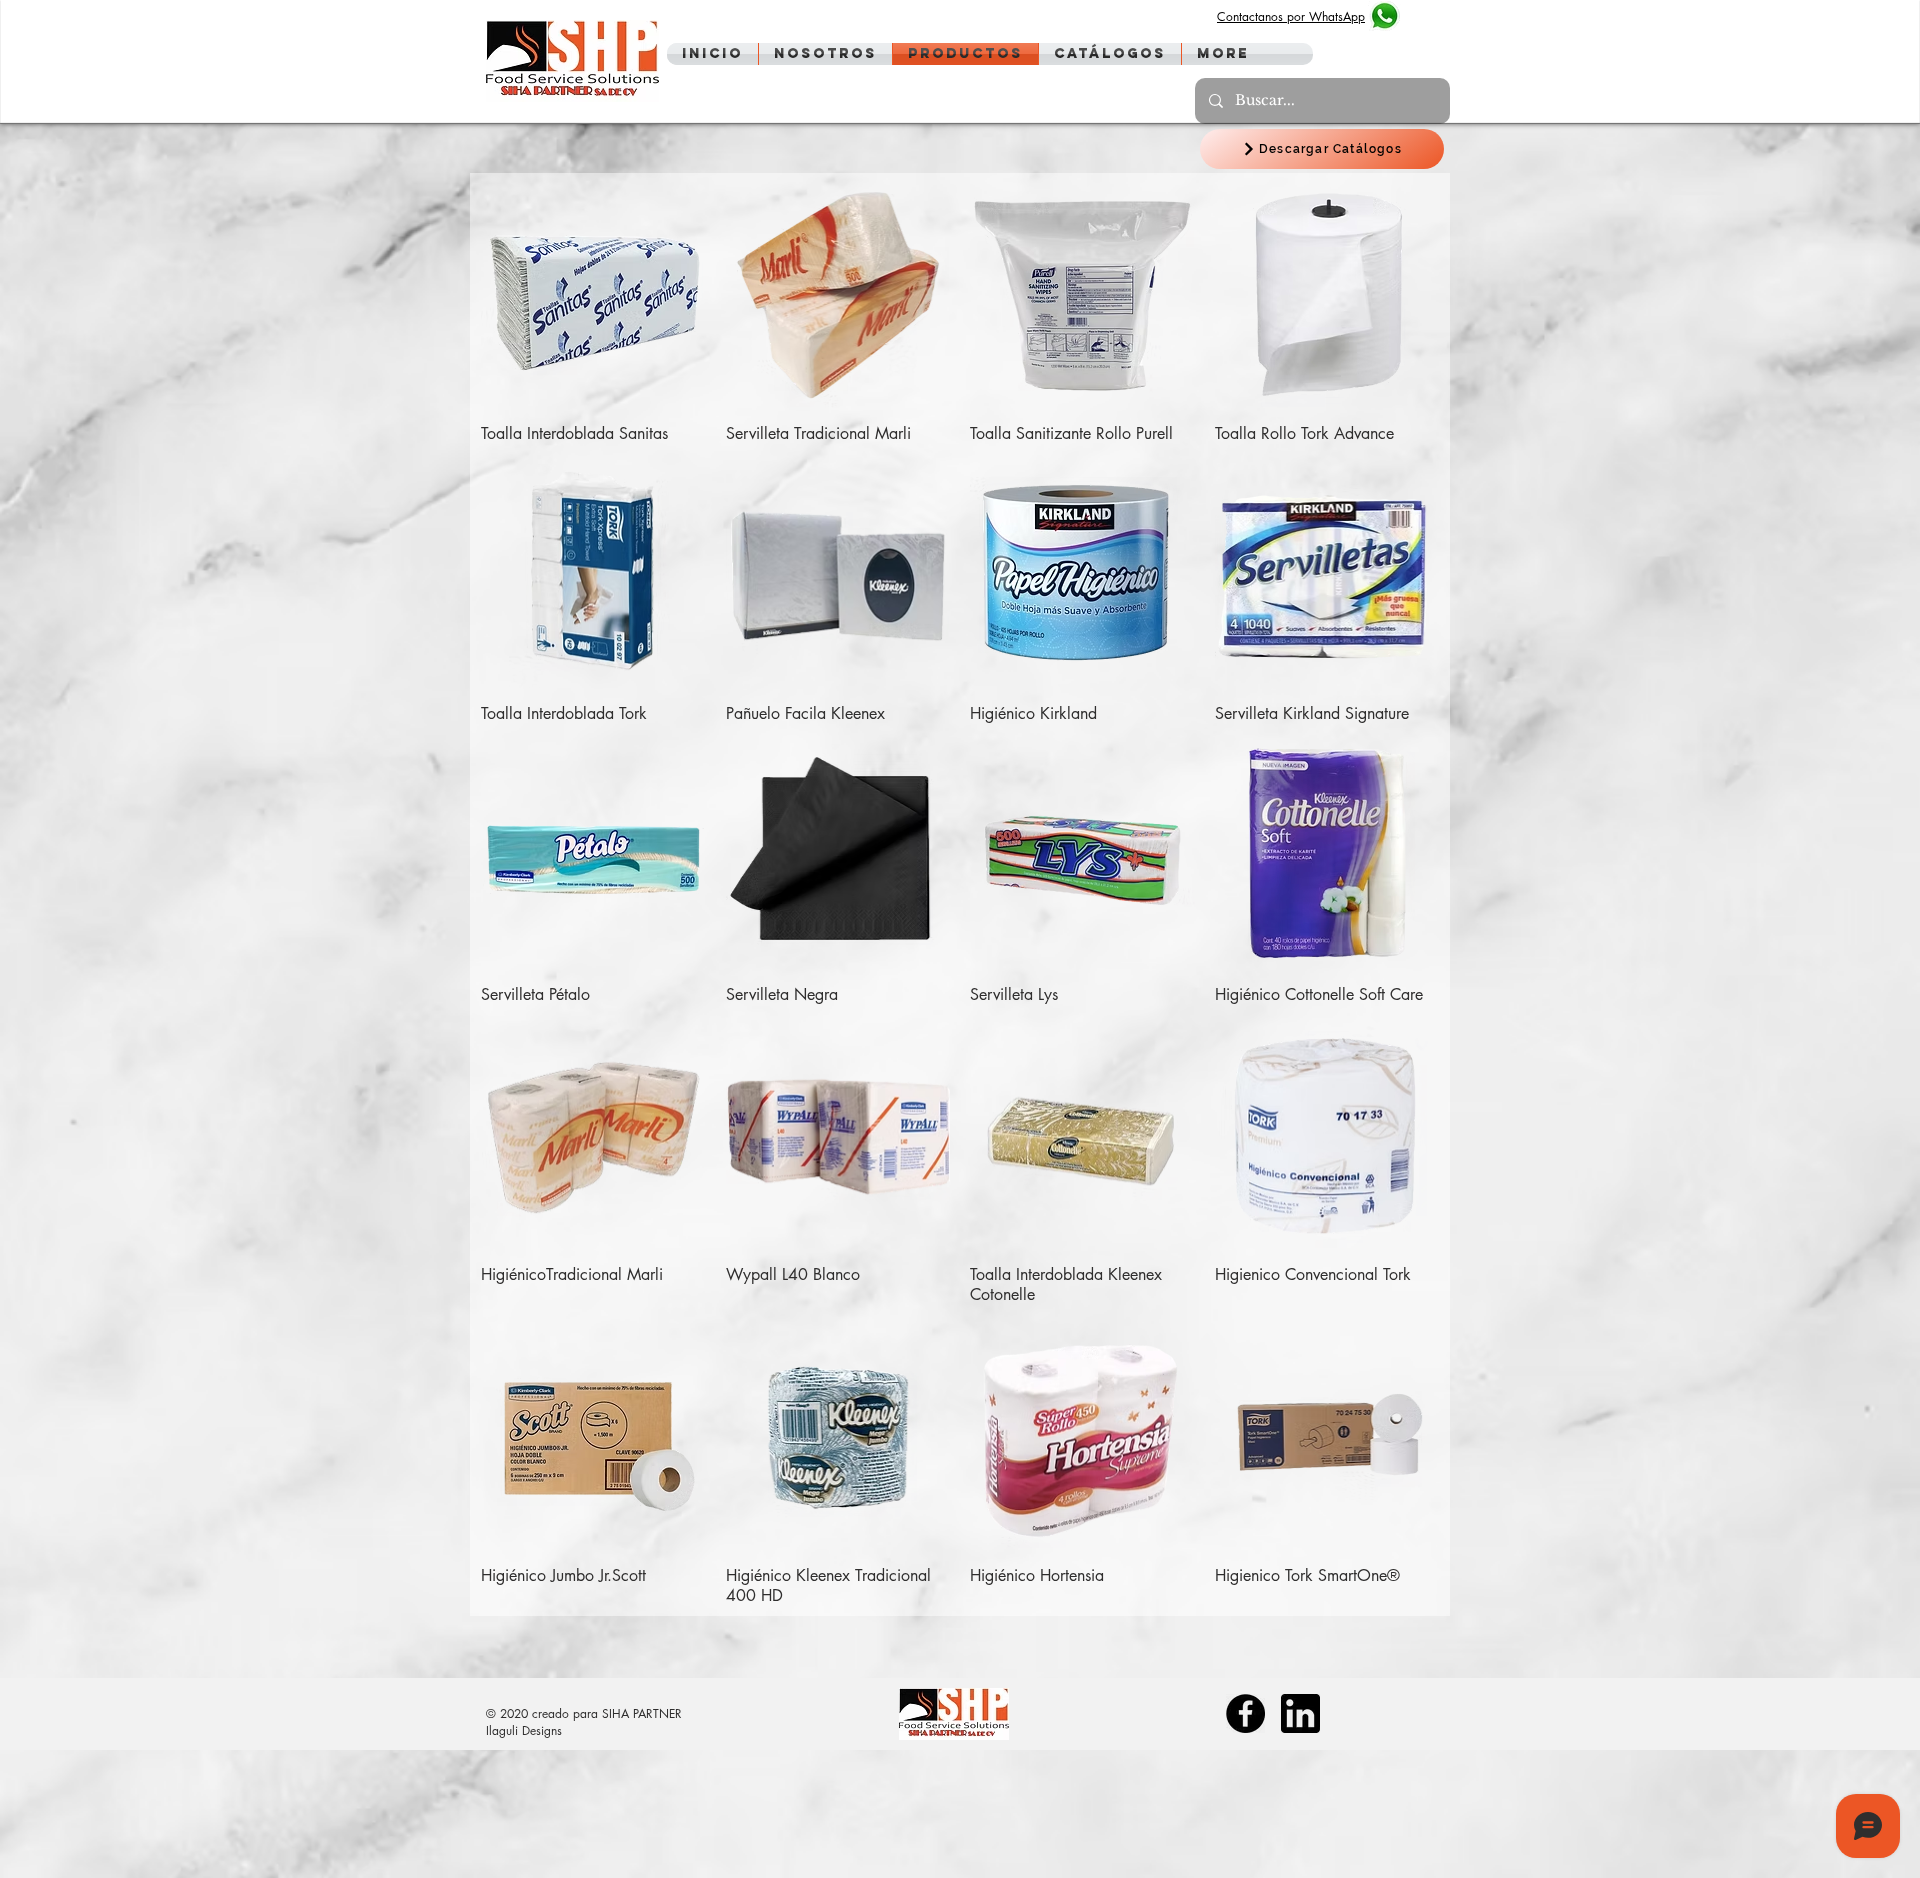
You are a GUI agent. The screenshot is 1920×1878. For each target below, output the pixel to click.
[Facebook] (1245, 1713)
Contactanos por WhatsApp (1291, 16)
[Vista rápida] (593, 295)
